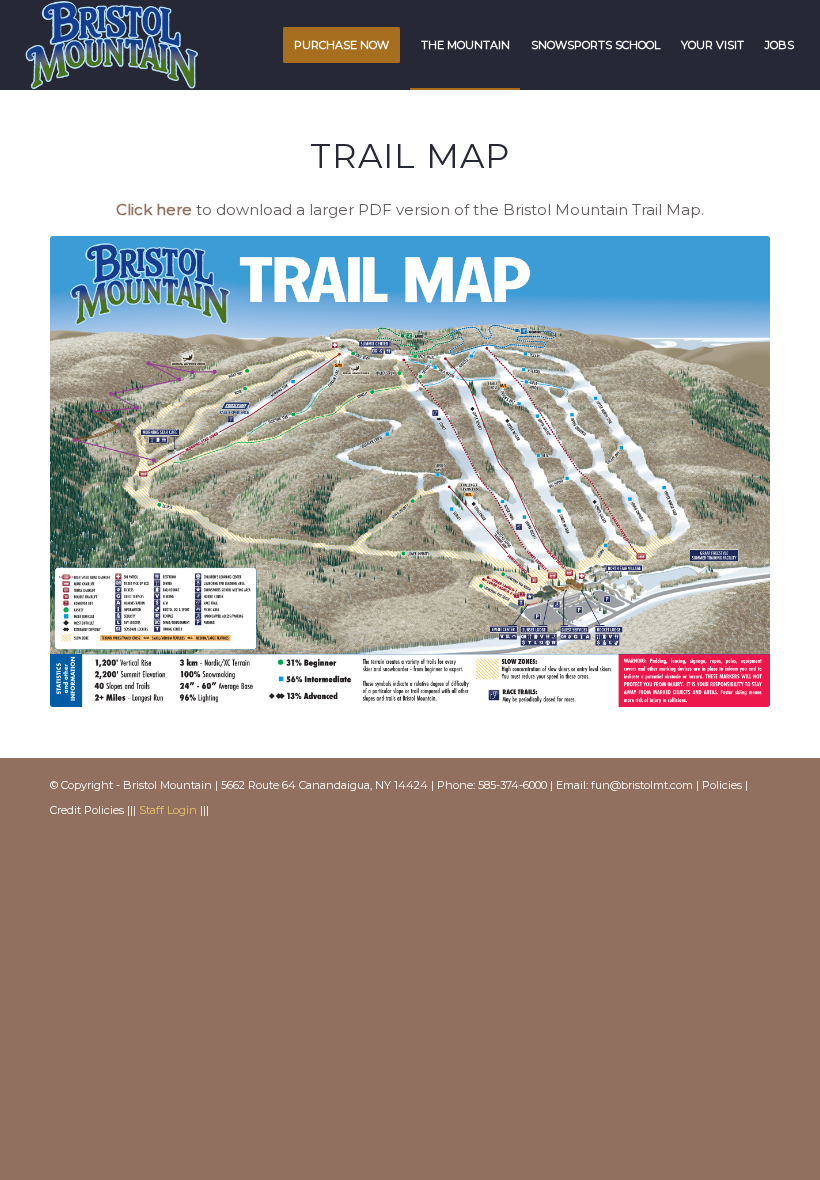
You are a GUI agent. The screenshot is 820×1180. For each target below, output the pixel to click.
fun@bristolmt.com (642, 785)
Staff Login (168, 810)
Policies (722, 785)
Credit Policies (87, 810)
